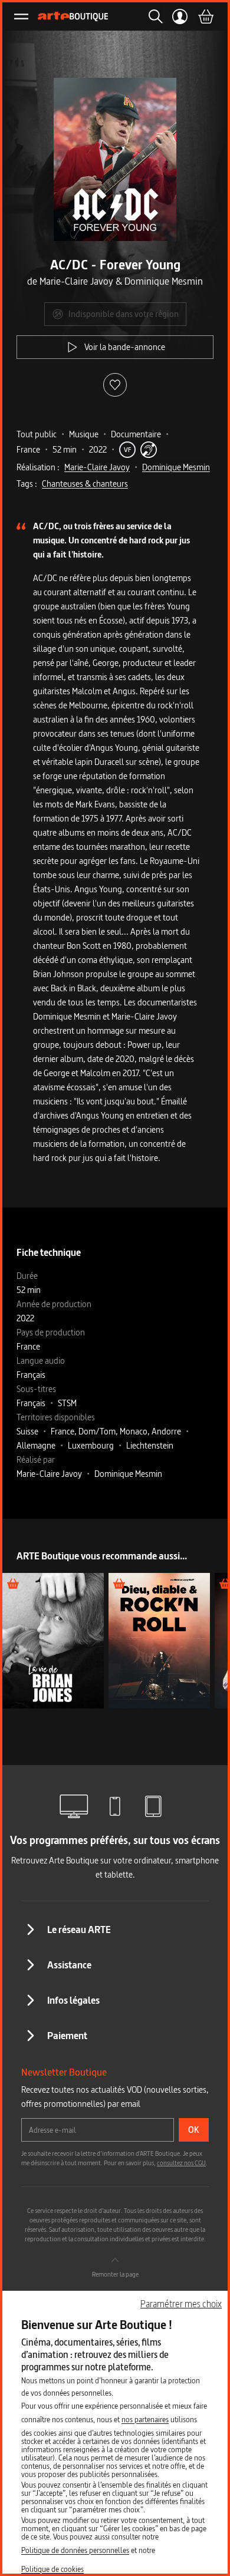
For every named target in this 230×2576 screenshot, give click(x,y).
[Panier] (205, 17)
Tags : (27, 484)
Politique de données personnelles (75, 2550)
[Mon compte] (180, 17)
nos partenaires (145, 2419)
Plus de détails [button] (53, 1640)
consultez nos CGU (181, 2163)
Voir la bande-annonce (125, 347)
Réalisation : (38, 467)
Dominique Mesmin (176, 467)
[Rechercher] (152, 17)
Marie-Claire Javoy (97, 467)
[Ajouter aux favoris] (115, 385)
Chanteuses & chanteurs (85, 484)
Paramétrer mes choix (181, 2304)
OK (194, 2130)
